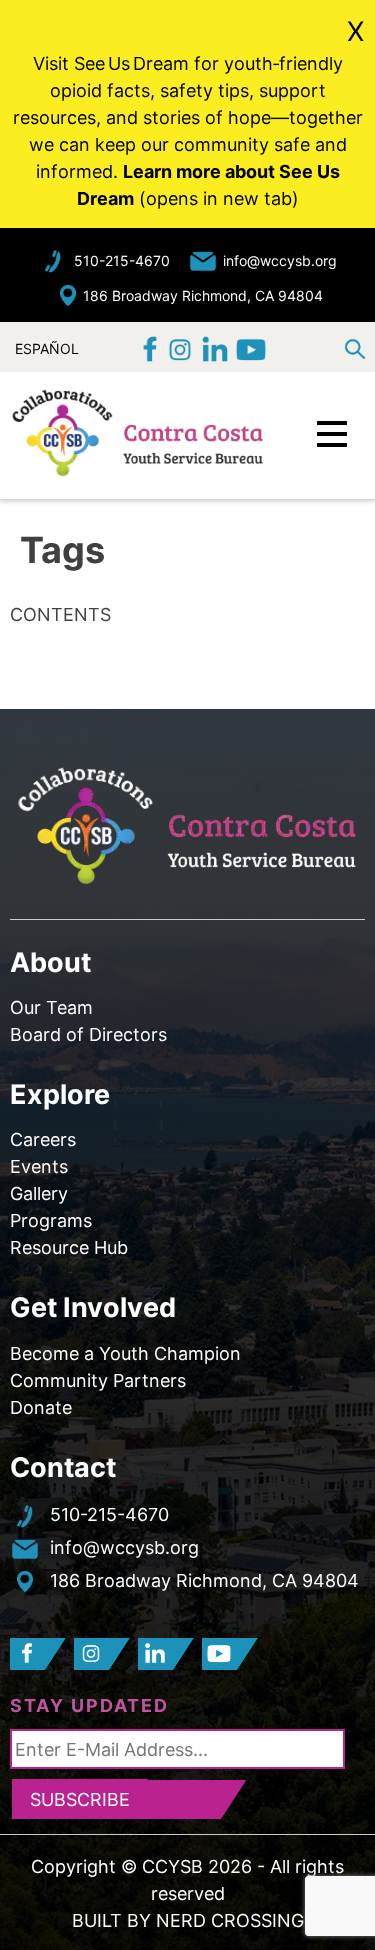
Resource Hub (69, 1247)
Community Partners (98, 1380)
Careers (43, 1139)
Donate (41, 1407)
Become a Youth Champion (125, 1353)
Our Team (51, 1007)
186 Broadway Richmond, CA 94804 (203, 295)
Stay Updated (89, 1705)
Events (39, 1166)
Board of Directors (88, 1034)
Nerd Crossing (230, 1920)
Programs (51, 1220)
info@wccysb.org (280, 260)
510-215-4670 (122, 260)
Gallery (39, 1193)
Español (47, 346)
